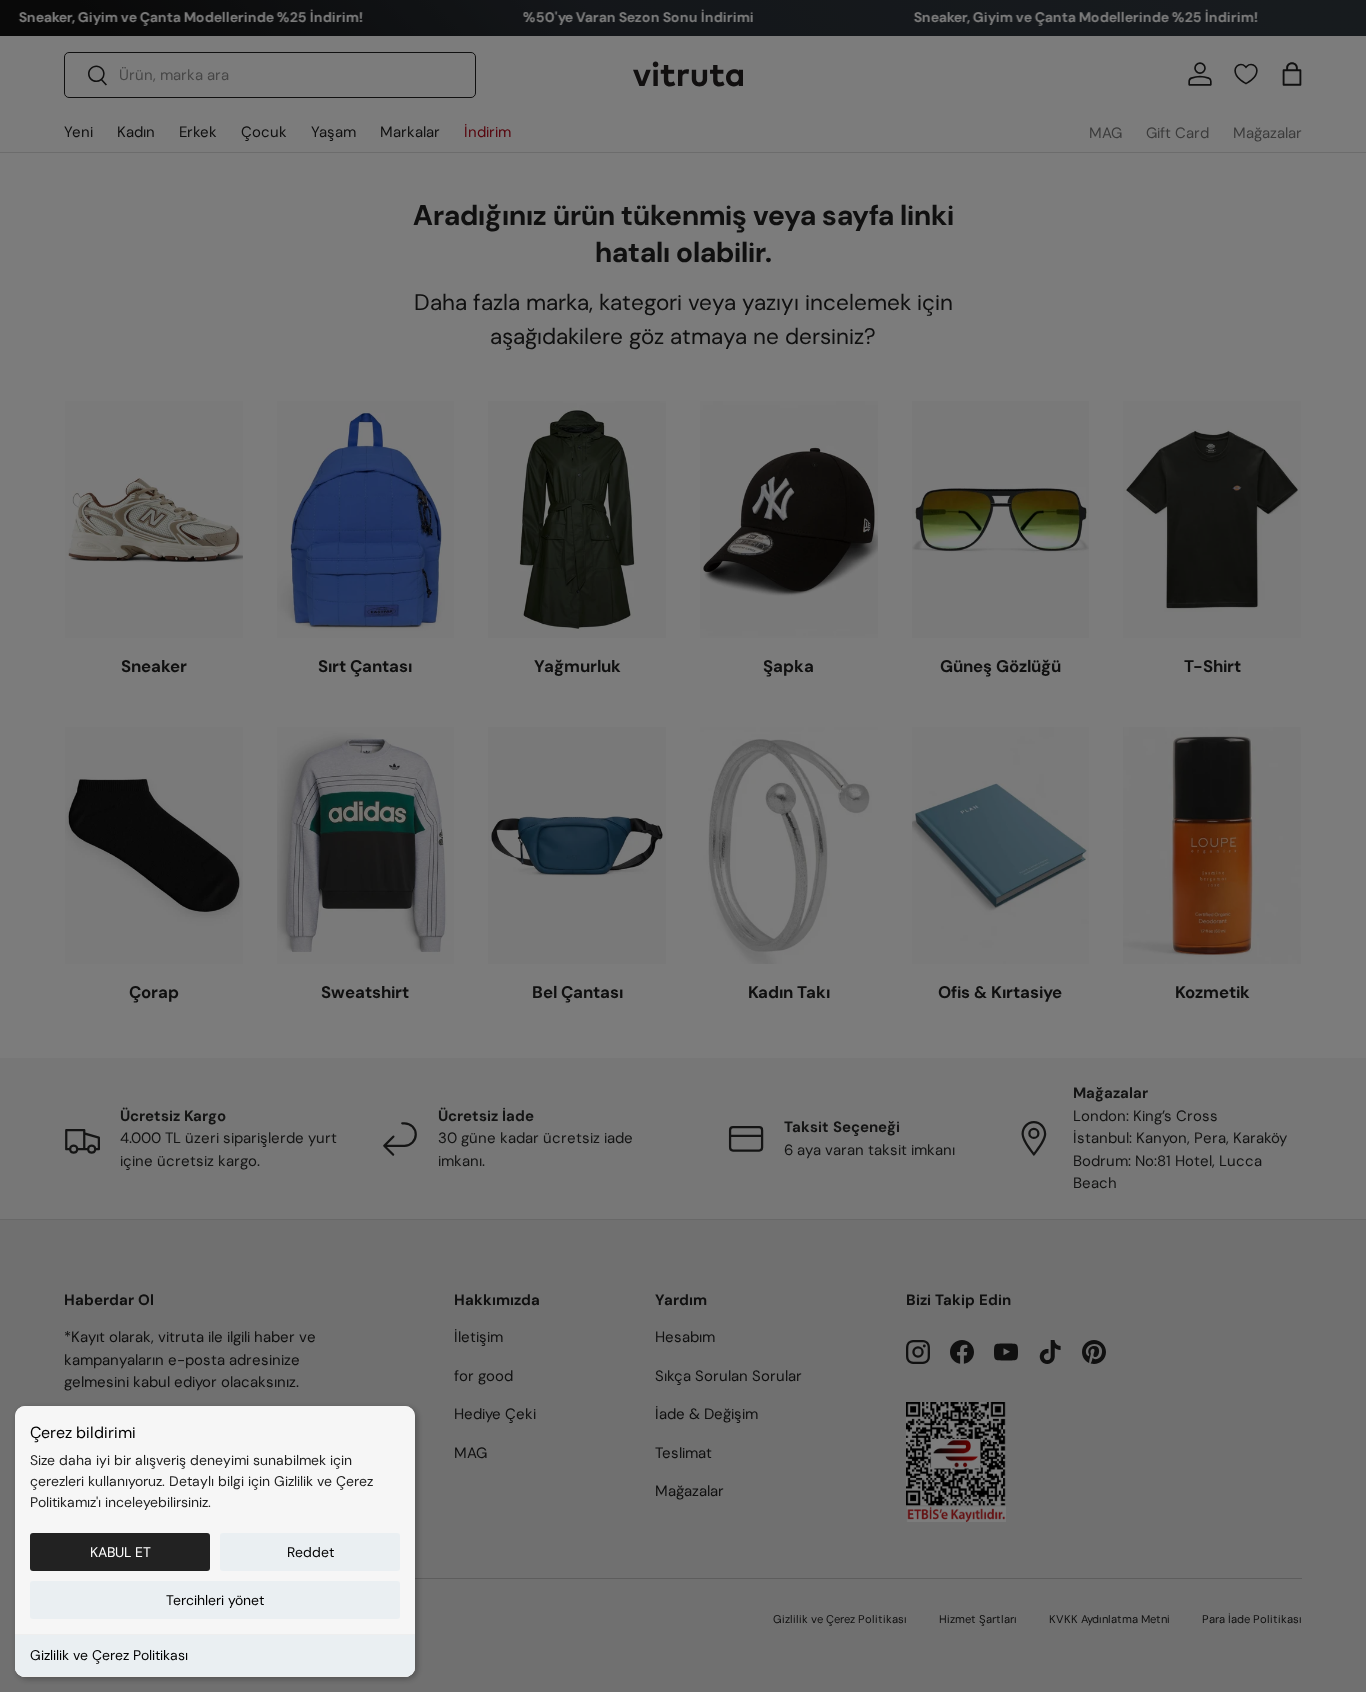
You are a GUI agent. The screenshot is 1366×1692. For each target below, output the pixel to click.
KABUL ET (120, 1552)
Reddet (310, 1552)
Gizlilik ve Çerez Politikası (109, 1655)
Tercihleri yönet (215, 1600)
